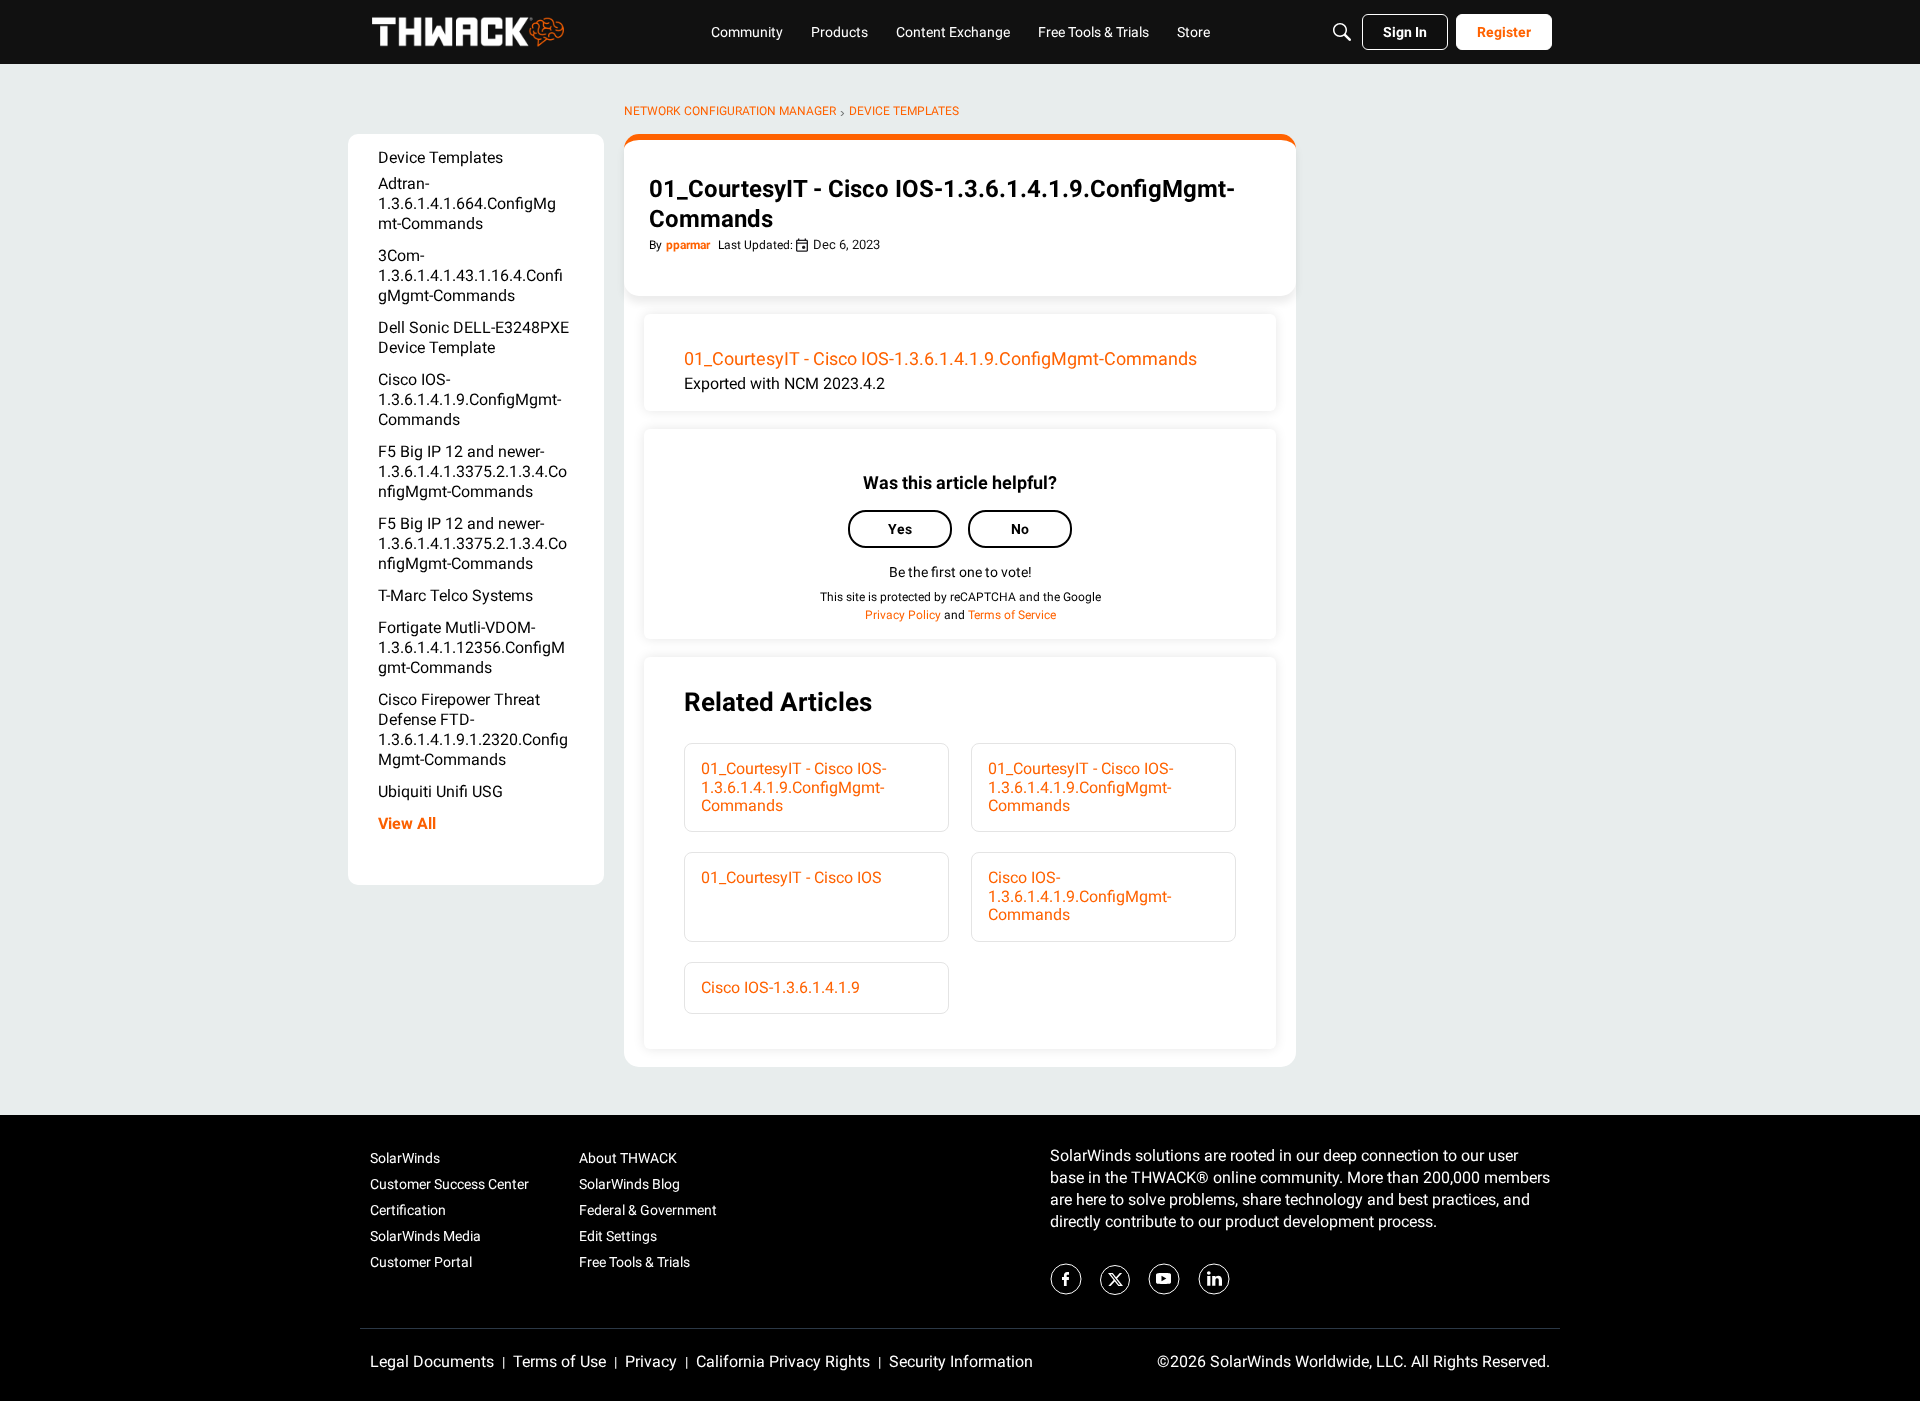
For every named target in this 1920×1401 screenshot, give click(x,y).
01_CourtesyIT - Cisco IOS (791, 877)
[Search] (1342, 32)
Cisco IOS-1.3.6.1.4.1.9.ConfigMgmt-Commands (1079, 896)
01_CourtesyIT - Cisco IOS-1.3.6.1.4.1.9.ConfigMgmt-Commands (940, 358)
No (1020, 529)
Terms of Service (1012, 615)
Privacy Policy (903, 615)
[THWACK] (468, 32)
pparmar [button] (688, 245)
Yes (900, 529)
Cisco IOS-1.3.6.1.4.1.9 (780, 987)
